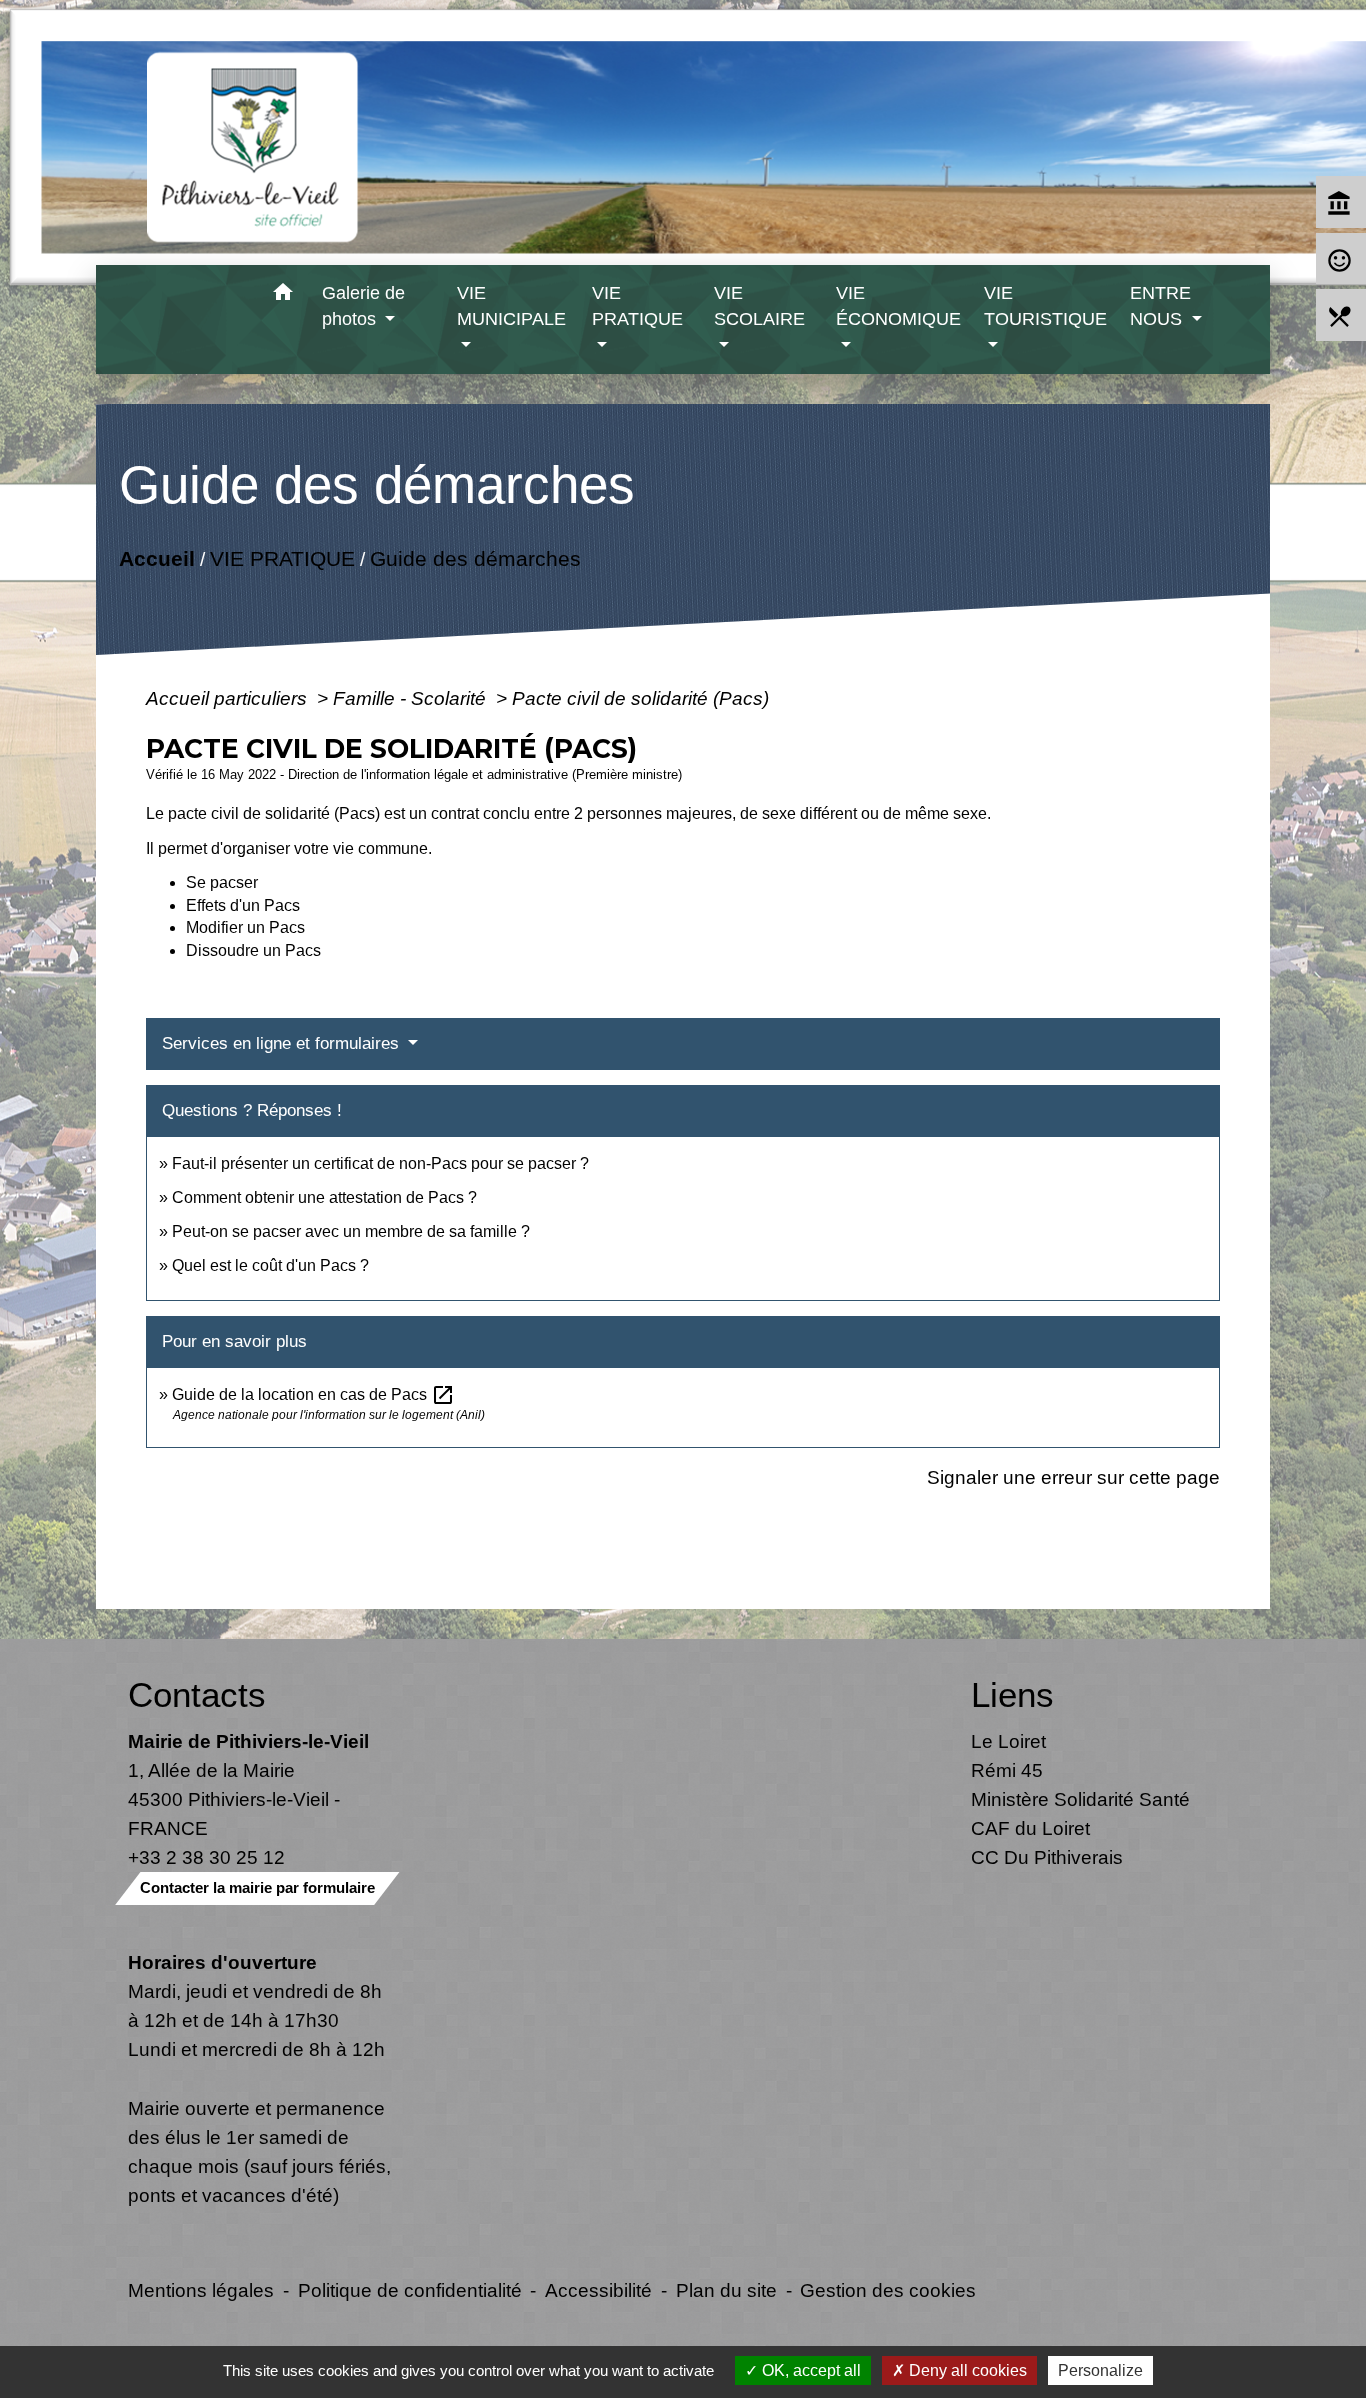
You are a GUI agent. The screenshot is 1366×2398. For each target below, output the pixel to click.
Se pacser (222, 882)
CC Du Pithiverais (1047, 1857)
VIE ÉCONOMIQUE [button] (898, 306)
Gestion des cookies (888, 2290)
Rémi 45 (1007, 1770)
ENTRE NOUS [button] (1160, 306)
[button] (283, 295)
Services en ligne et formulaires (283, 1043)
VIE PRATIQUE (281, 558)
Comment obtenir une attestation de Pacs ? (324, 1197)
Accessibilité (598, 2290)
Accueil (156, 558)
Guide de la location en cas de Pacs (313, 1394)
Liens (1012, 1694)
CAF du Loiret (1030, 1828)
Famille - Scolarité (412, 698)
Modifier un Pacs (245, 927)
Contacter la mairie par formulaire (257, 1887)
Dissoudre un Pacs (253, 950)
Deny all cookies (966, 2370)
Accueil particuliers (229, 698)
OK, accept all (809, 2370)
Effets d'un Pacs (243, 905)
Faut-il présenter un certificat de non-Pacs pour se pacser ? (380, 1163)
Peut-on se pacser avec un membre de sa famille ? (351, 1231)
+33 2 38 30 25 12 (206, 1857)
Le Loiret (1008, 1741)
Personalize (1100, 2370)
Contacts (197, 1694)
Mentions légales (201, 2290)
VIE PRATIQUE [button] (637, 306)
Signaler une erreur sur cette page (1073, 1477)
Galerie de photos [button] (363, 306)
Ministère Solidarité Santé (1080, 1799)
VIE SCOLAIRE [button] (759, 306)
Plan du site (726, 2290)
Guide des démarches (474, 558)
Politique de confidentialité (410, 2290)
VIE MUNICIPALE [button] (511, 306)
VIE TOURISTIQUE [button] (1045, 306)
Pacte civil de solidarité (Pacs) (640, 698)
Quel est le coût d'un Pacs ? (270, 1265)
